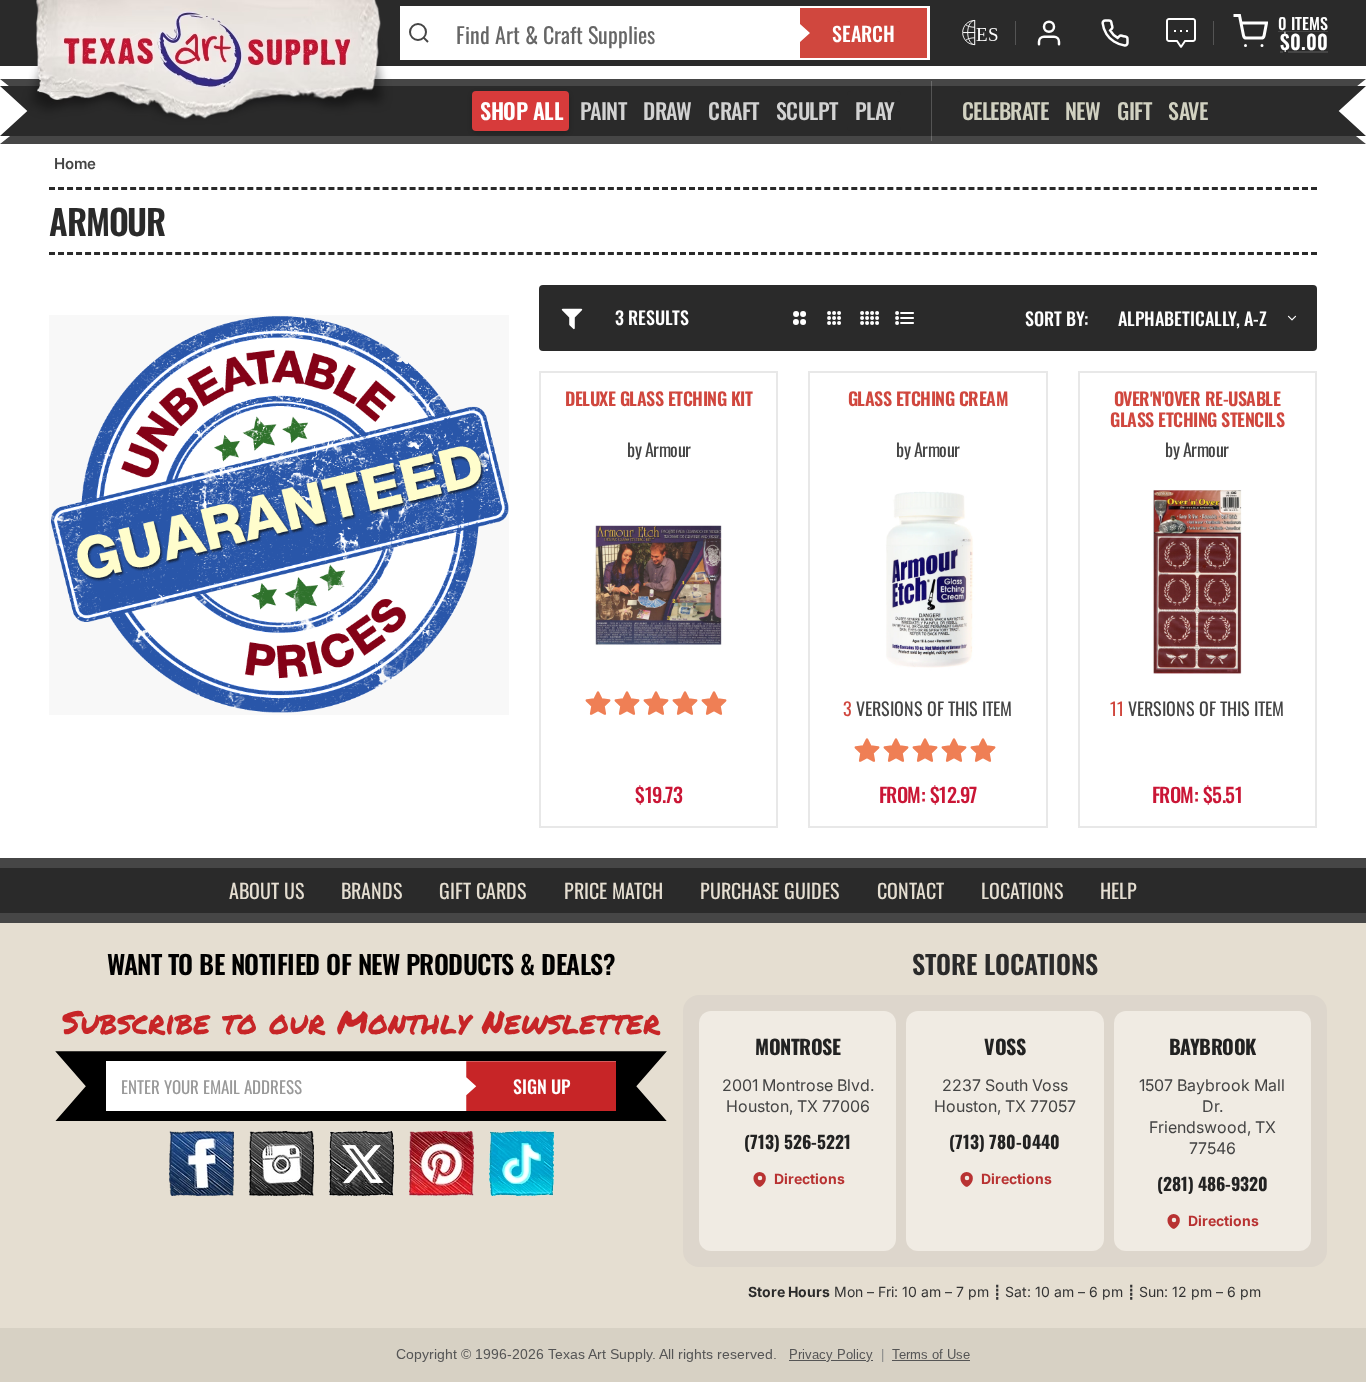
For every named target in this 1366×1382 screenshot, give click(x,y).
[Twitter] (361, 1189)
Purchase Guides (769, 890)
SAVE (1187, 110)
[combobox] (615, 33)
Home (75, 163)
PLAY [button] (875, 110)
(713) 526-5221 (797, 1141)
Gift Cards (482, 890)
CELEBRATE (1005, 110)
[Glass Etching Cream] (927, 581)
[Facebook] (201, 1189)
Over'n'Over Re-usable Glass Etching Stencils (1197, 410)
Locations (1022, 890)
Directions (809, 1178)
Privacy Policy (831, 1354)
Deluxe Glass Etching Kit (658, 399)
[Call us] (1115, 33)
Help (1118, 890)
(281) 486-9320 (1212, 1183)
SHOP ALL (521, 110)
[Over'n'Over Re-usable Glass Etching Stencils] (1197, 581)
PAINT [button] (603, 110)
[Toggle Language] (978, 33)
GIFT (1134, 110)
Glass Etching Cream (928, 399)
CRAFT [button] (733, 110)
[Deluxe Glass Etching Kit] (658, 581)
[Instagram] (281, 1189)
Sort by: (1056, 318)
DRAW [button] (667, 110)
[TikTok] (521, 1189)
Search (863, 33)
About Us (266, 890)
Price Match (613, 890)
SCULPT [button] (807, 110)
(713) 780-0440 (1004, 1141)
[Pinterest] (441, 1189)
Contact (910, 890)
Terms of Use (931, 1354)
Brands (371, 890)
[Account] (1049, 33)
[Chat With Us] (1181, 33)
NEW (1083, 110)
